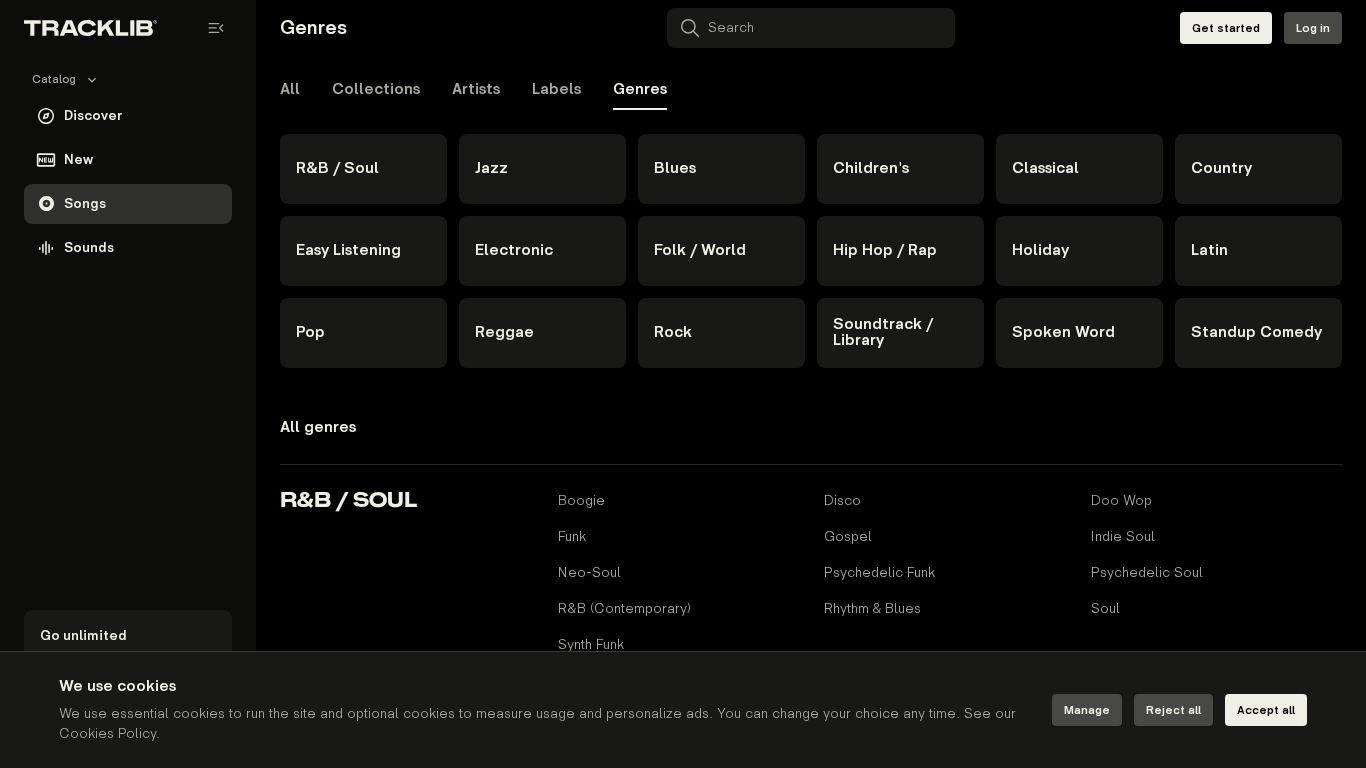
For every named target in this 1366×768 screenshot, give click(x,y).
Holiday (1040, 250)
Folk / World (700, 250)
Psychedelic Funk (879, 572)
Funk (572, 536)
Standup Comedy (1256, 332)
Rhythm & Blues (872, 608)
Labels (556, 89)
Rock (673, 332)
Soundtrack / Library (883, 332)
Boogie (581, 500)
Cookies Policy (107, 733)
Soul (1105, 608)
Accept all (1266, 710)
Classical (1045, 168)
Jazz (491, 168)
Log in (1313, 28)
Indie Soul (1123, 536)
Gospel (848, 536)
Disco (842, 500)
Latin (1209, 250)
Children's (871, 168)
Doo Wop (1121, 500)
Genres (640, 89)
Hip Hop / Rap (885, 250)
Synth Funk (591, 644)
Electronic (514, 250)
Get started (1226, 28)
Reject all (1173, 710)
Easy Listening (348, 250)
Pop (310, 332)
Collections (376, 89)
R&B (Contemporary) (624, 608)
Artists (476, 89)
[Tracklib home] (90, 28)
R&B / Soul (337, 168)
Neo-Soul (589, 572)
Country (1221, 168)
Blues (675, 168)
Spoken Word (1063, 332)
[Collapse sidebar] (216, 28)
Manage (1087, 710)
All (290, 89)
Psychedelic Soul (1147, 572)
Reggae (504, 332)
